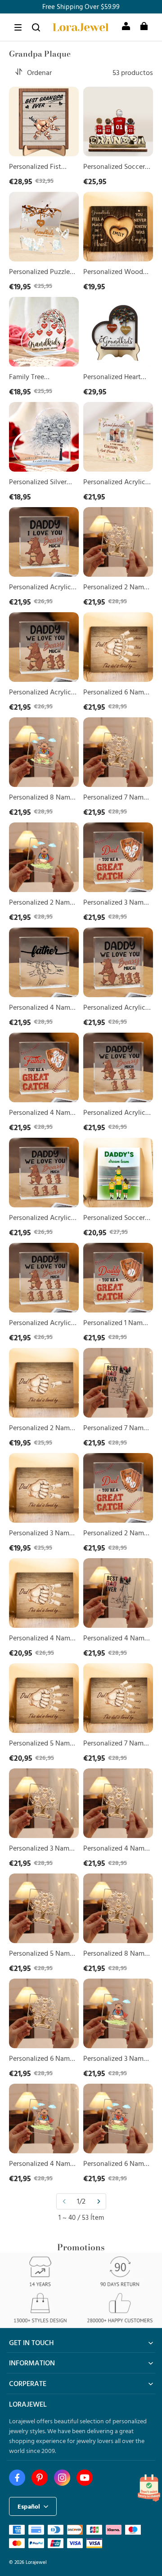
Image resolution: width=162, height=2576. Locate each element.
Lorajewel (36, 2562)
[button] (18, 27)
